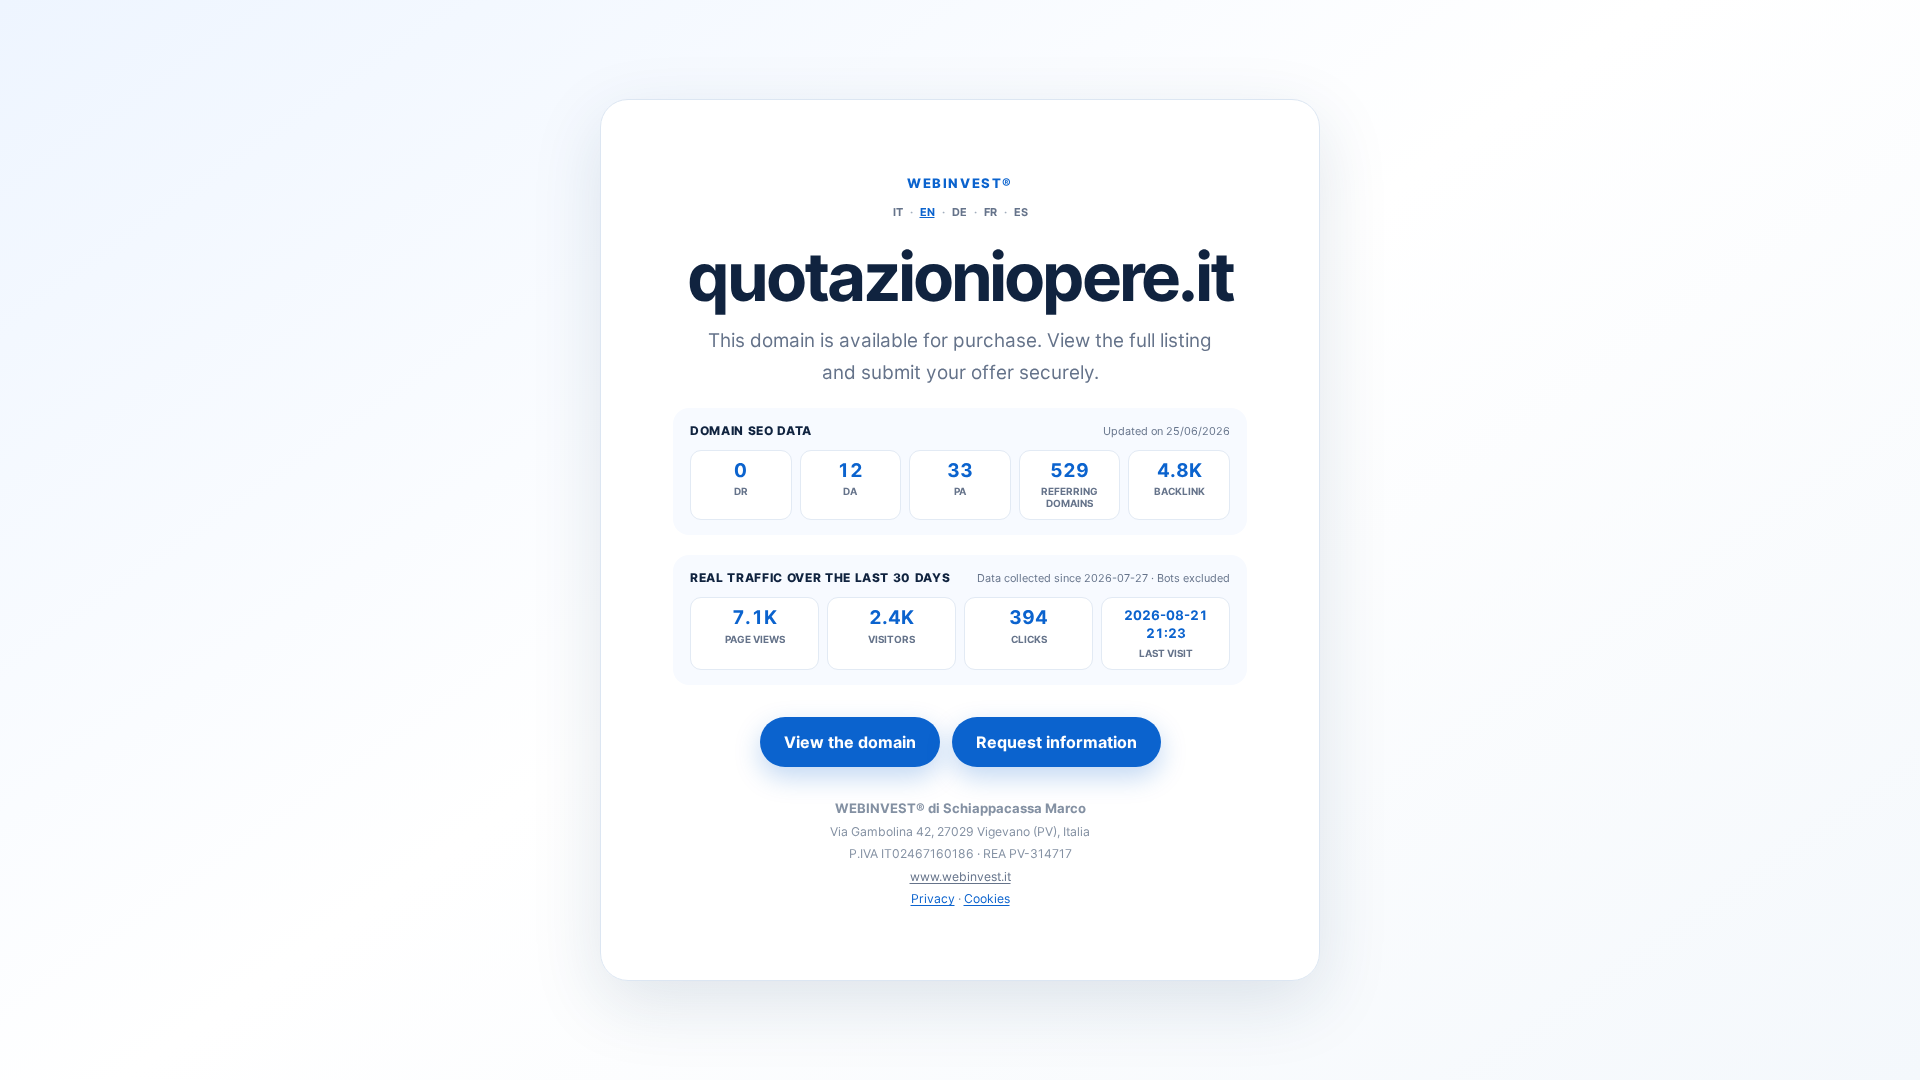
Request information (1056, 742)
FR (990, 212)
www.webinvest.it (960, 876)
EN (927, 212)
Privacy (933, 898)
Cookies (987, 898)
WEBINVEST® (960, 183)
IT (898, 212)
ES (1021, 212)
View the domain (850, 742)
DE (959, 212)
